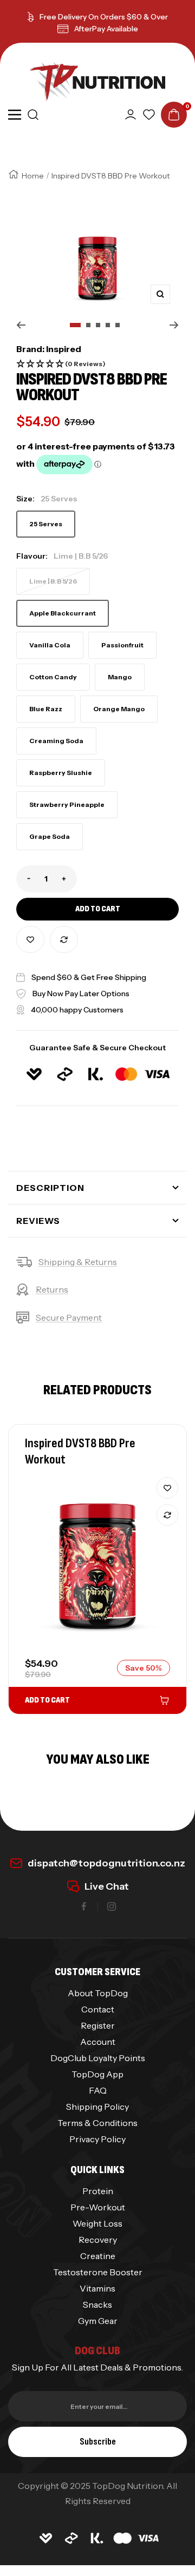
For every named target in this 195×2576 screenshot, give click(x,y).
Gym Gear (98, 2321)
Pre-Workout (98, 2207)
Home (33, 176)
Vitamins (97, 2288)
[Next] (174, 325)
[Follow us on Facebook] (84, 1906)
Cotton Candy (53, 677)
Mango (120, 677)
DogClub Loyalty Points (98, 2058)
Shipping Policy (97, 2107)
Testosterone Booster (98, 2272)
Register (98, 2025)
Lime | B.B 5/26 (53, 581)
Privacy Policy (97, 2139)
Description (50, 1188)
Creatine (98, 2256)
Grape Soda (50, 836)
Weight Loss (97, 2223)
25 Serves (46, 524)
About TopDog (98, 1993)
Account (98, 2042)
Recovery (98, 2240)
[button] (97, 364)
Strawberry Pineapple (67, 804)
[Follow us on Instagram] (112, 1906)
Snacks (97, 2305)
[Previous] (21, 325)
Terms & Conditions (97, 2123)
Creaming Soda (56, 741)
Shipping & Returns (78, 1262)
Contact (98, 2009)
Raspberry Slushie (61, 773)
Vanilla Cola (50, 645)
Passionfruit (122, 645)
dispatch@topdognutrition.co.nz (106, 1863)
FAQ (98, 2090)
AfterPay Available (106, 29)
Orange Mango (119, 709)
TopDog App (97, 2074)
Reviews (38, 1221)
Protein (98, 2191)
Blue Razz (46, 709)
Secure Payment (69, 1317)
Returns (52, 1289)
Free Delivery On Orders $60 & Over (104, 17)
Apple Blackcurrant (63, 613)
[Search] (33, 115)
